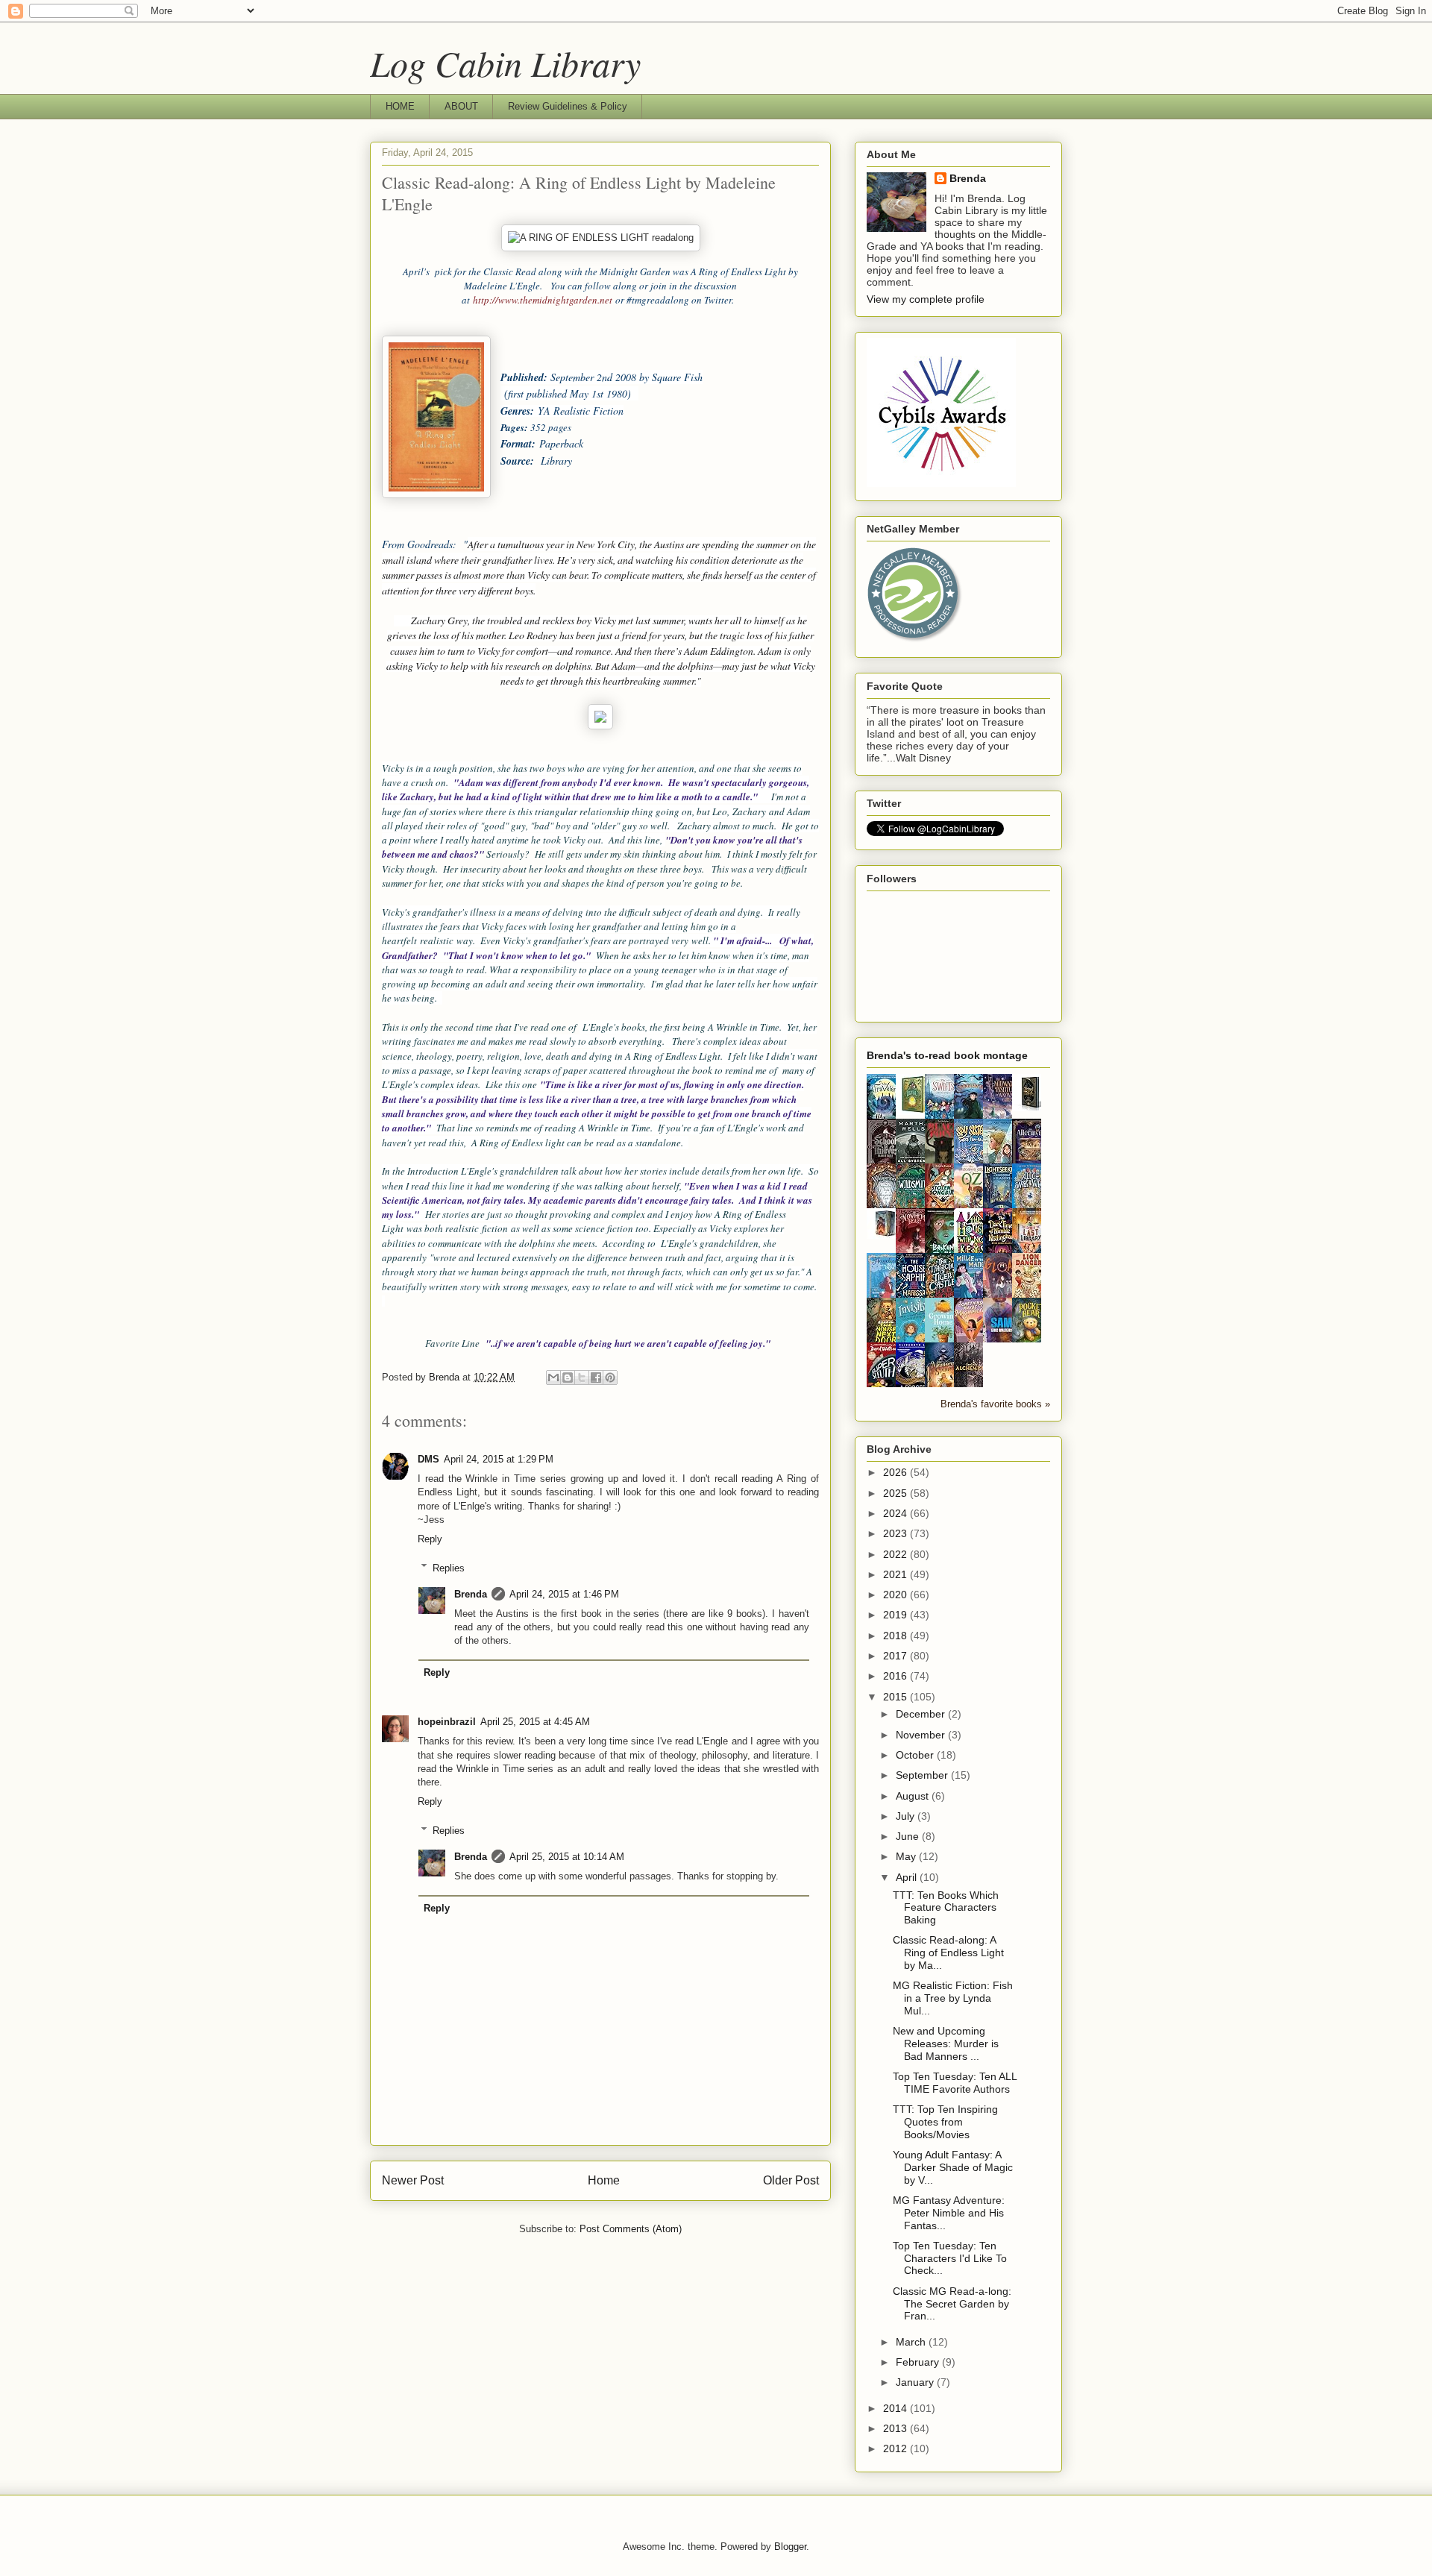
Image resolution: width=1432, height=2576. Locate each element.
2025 (896, 1493)
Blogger (790, 2547)
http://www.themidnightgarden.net (543, 300)
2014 (896, 2408)
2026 (896, 1472)
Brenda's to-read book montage (947, 1055)
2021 (896, 1574)
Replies (449, 1567)
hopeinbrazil (447, 1722)
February (919, 2362)
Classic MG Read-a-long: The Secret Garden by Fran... (952, 2304)
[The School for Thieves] (1031, 1108)
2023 (896, 1533)
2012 (896, 2448)
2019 (896, 1615)
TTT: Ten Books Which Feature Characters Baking (946, 1908)
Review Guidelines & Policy (568, 106)
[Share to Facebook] (596, 1377)
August (914, 1796)
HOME (400, 106)
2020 (896, 1595)
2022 (896, 1554)
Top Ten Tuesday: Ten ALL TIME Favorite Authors (955, 2083)
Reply (430, 1539)
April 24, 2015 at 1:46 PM (564, 1594)
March (912, 2342)
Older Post (791, 2180)
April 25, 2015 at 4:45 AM (535, 1722)
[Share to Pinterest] (610, 1377)
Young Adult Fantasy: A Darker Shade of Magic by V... (953, 2167)
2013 (896, 2428)
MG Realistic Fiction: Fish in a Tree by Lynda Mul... (953, 1998)
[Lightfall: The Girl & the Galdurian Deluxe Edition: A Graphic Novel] (914, 1111)
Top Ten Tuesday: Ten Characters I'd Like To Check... (950, 2258)
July (907, 1816)
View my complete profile (926, 299)
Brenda (471, 1594)
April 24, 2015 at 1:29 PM (499, 1459)
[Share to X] (582, 1377)
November (922, 1735)
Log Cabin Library (505, 63)
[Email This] (553, 1377)
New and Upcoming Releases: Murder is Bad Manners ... (946, 2043)
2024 (896, 1513)
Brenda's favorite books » (995, 1404)
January (916, 2382)
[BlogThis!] (568, 1377)
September (923, 1775)
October (916, 1755)
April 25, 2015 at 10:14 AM (567, 1857)
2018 (896, 1636)
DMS (428, 1459)
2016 (896, 1676)
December (922, 1714)
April (908, 1877)
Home (604, 2180)
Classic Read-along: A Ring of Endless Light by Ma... (948, 1953)
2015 (896, 1697)
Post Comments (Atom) (631, 2229)
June (909, 1836)
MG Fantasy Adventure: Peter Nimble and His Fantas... (949, 2213)
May (907, 1856)
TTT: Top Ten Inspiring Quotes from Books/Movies (945, 2122)
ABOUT (461, 106)
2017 (896, 1656)
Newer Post (413, 2180)
